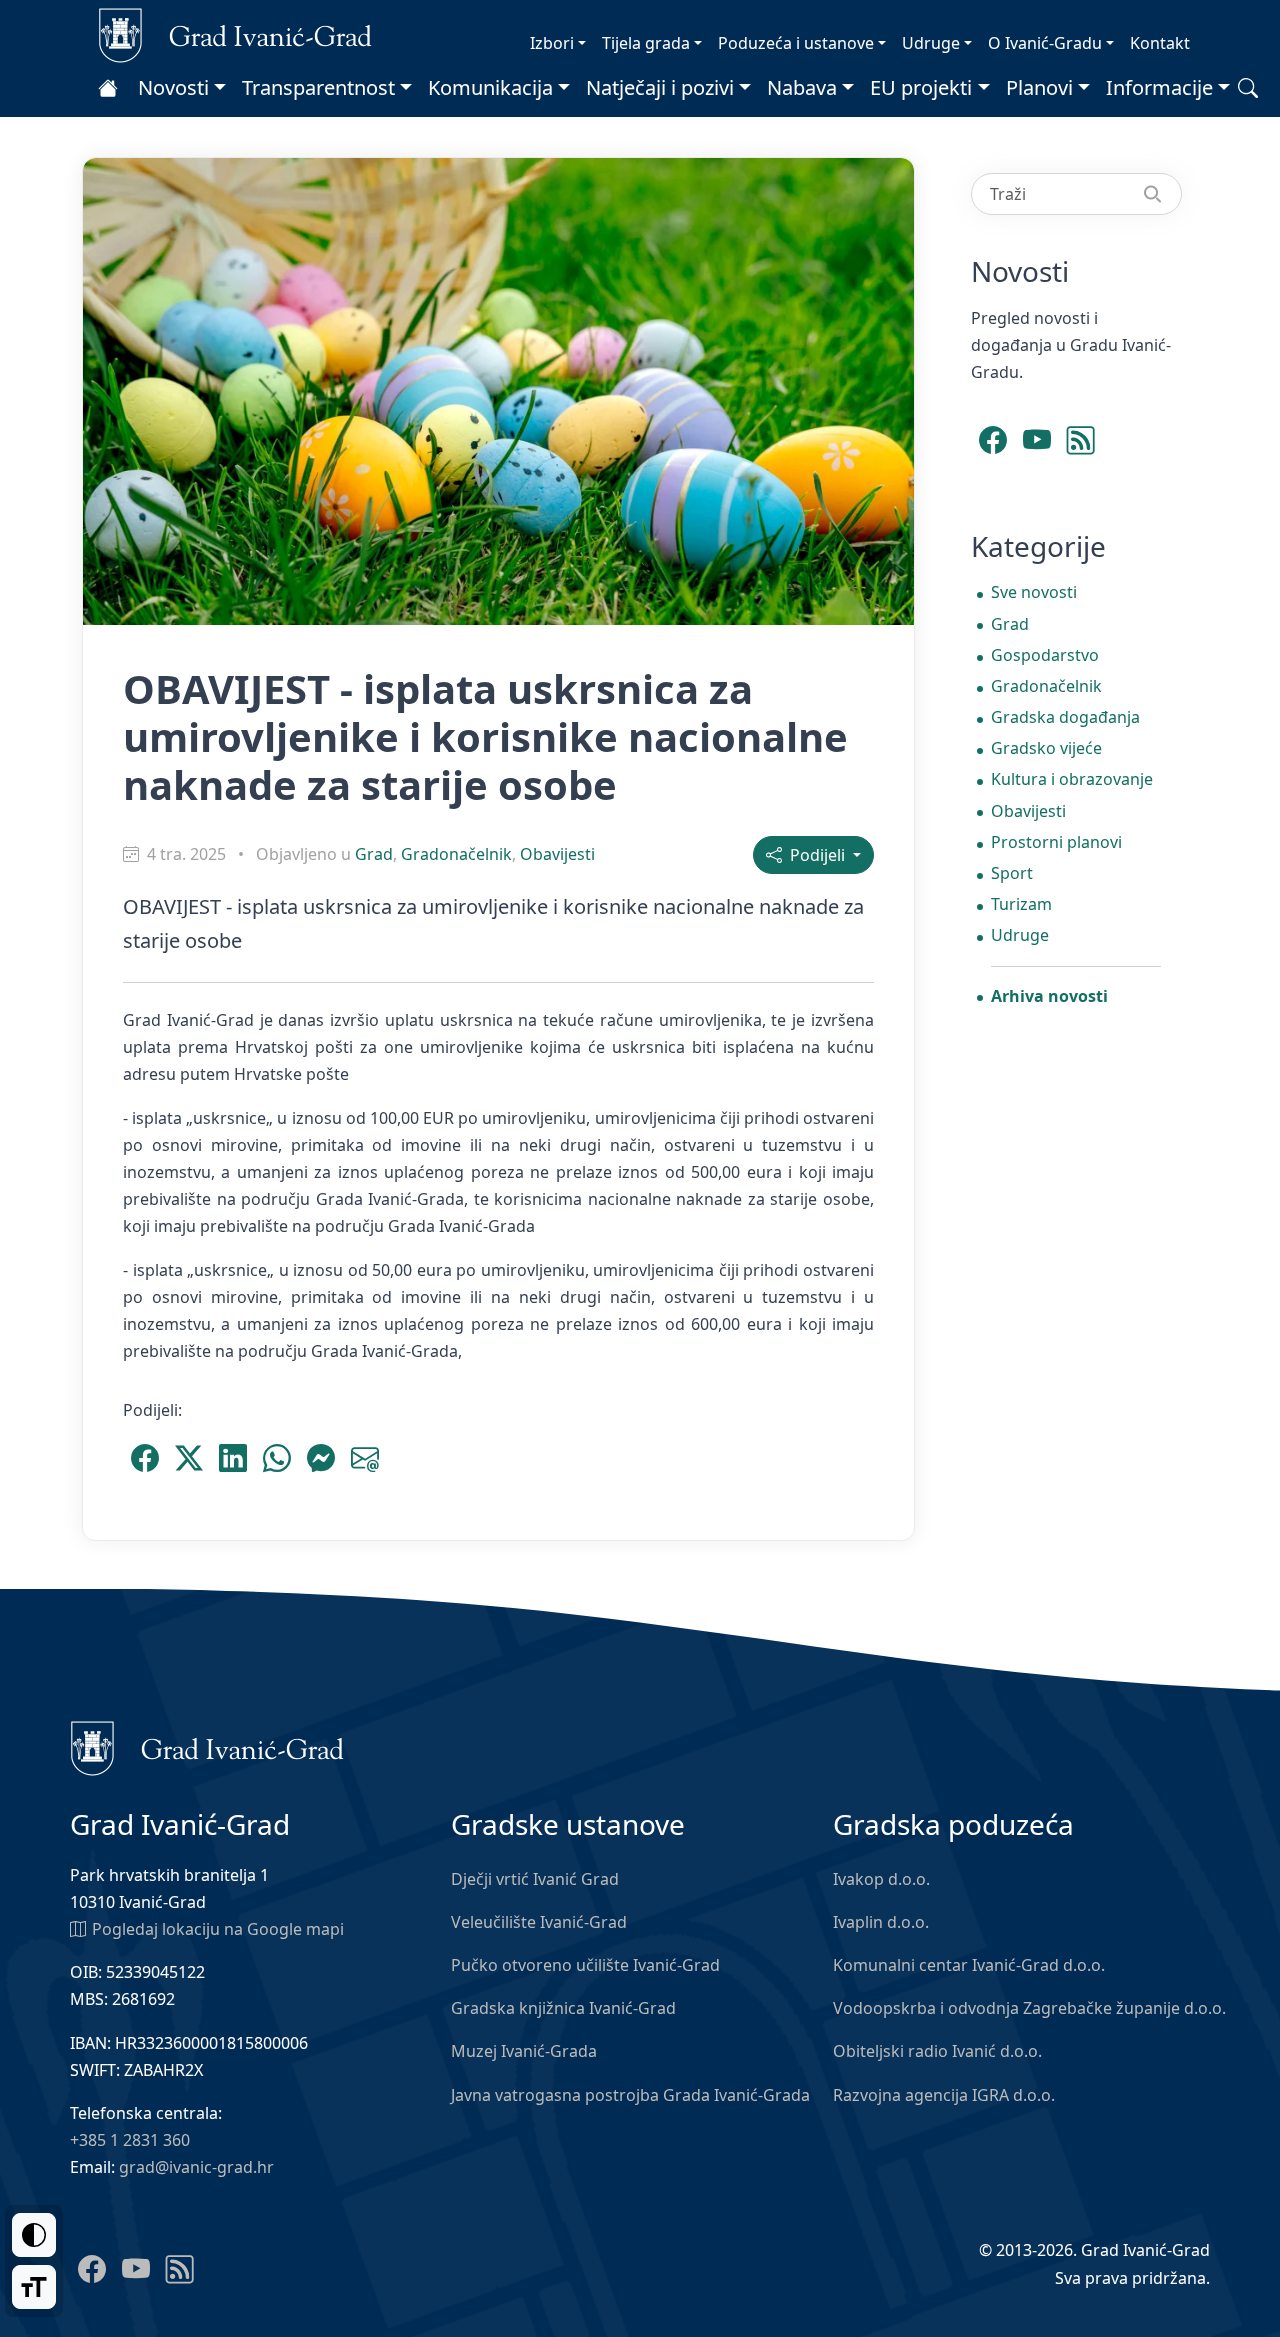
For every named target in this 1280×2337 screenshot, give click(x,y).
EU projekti (921, 87)
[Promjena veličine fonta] (34, 2287)
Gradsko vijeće (1046, 748)
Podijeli (815, 855)
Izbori (552, 43)
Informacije (1159, 87)
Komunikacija (490, 87)
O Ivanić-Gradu (1045, 43)
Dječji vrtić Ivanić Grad (535, 1879)
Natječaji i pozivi (660, 87)
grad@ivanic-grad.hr (196, 2167)
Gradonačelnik (456, 854)
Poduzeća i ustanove (796, 43)
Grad (374, 854)
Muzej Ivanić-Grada (524, 2051)
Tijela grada (646, 43)
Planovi (1039, 87)
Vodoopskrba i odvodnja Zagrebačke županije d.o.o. (1029, 2008)
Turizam (1021, 904)
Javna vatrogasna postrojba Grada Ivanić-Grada (630, 2095)
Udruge (931, 43)
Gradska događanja (1065, 717)
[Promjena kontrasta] (34, 2235)
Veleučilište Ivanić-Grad (539, 1922)
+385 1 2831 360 (130, 2140)
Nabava (802, 87)
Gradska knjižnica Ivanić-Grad (563, 2008)
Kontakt (1160, 43)
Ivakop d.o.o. (881, 1879)
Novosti (173, 87)
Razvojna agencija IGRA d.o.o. (944, 2095)
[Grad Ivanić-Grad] (235, 34)
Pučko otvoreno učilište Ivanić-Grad (585, 1965)
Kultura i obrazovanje (1072, 779)
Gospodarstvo (1045, 655)
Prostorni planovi (1056, 842)
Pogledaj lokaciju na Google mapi (218, 1929)
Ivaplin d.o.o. (881, 1922)
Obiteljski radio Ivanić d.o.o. (937, 2051)
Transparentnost (318, 87)
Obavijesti (557, 854)
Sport (1012, 873)
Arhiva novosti (1049, 996)
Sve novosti (1034, 592)
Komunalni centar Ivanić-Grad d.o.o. (969, 1965)
